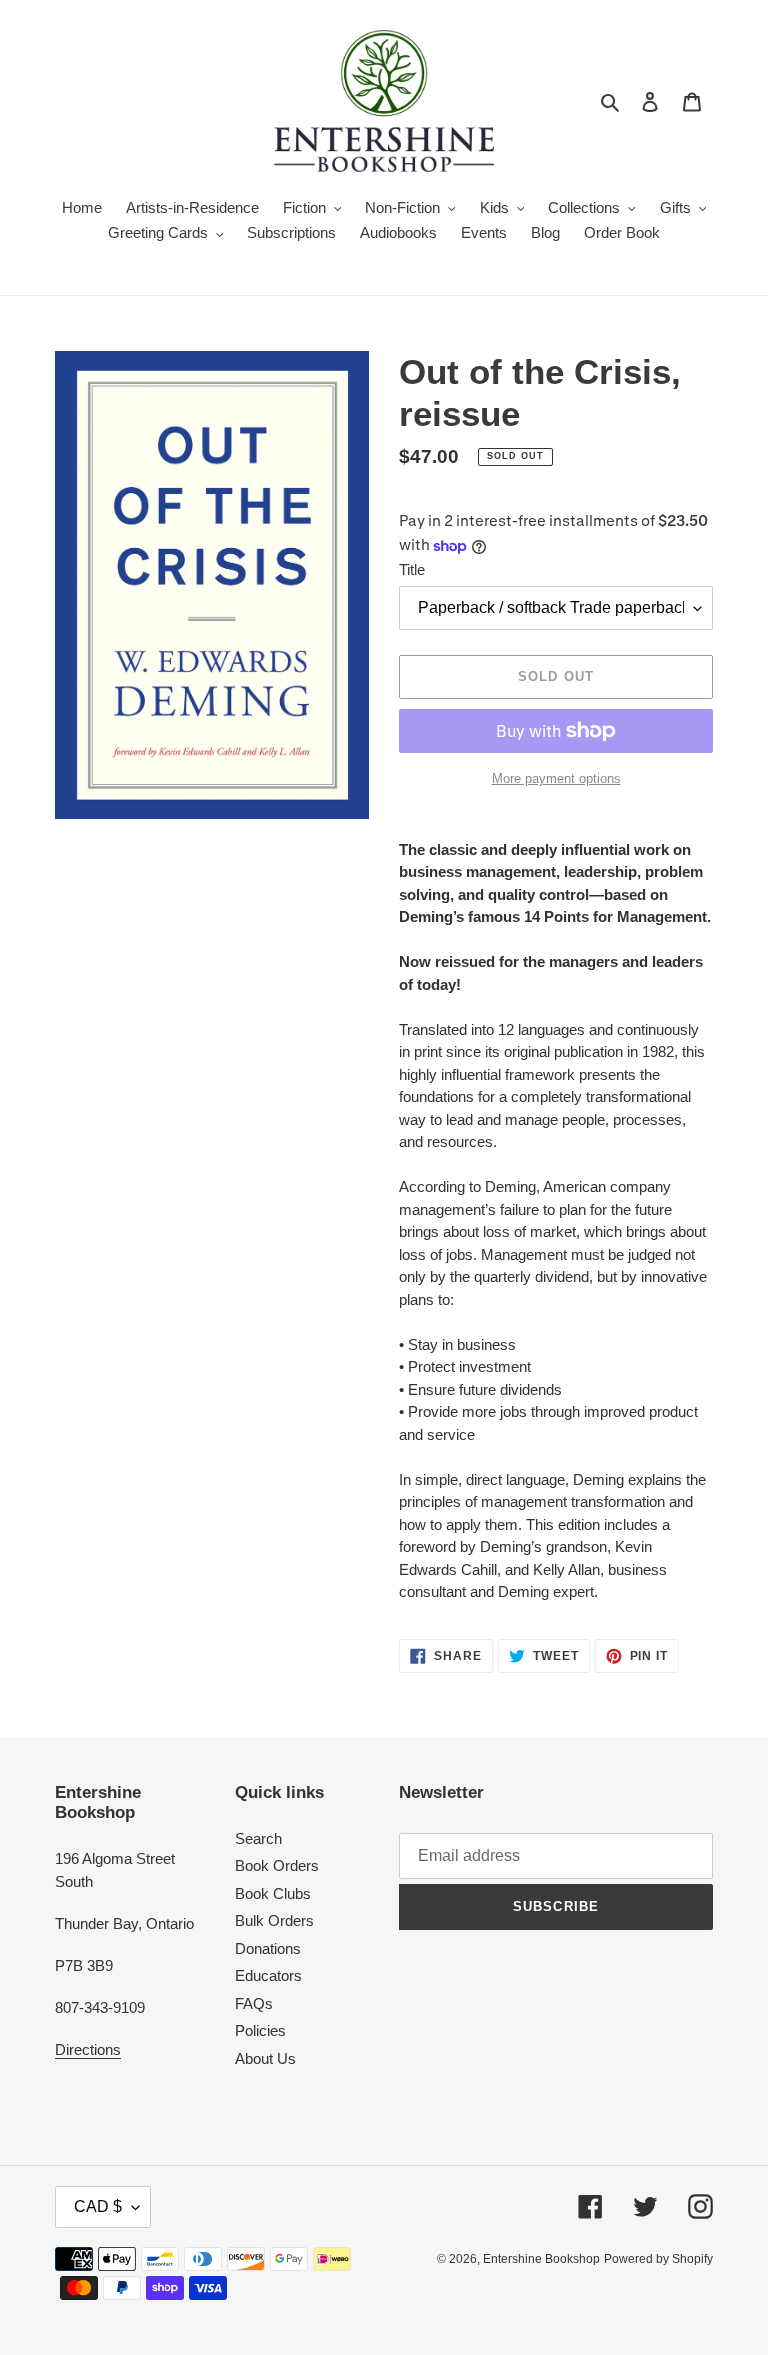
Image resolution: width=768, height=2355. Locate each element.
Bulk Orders (274, 1920)
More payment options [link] (556, 778)
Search (258, 1838)
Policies (260, 2030)
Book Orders (277, 1865)
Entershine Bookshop (541, 2259)
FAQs (254, 2003)
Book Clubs (273, 1893)
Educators (268, 1975)
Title (412, 569)
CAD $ (98, 2206)
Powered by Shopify (658, 2259)
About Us (265, 2058)
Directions (88, 2049)
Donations (268, 1948)
